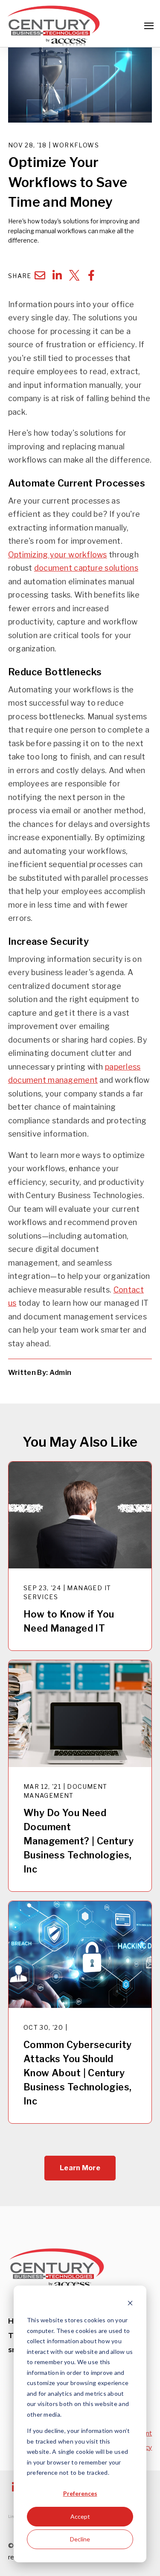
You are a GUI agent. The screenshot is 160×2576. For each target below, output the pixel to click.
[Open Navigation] (149, 26)
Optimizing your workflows (58, 555)
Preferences (80, 2493)
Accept (80, 2516)
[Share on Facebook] (91, 275)
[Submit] (147, 137)
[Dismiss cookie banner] (130, 2304)
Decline (80, 2539)
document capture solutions (86, 568)
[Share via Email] (40, 275)
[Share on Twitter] (74, 275)
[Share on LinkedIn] (57, 275)
